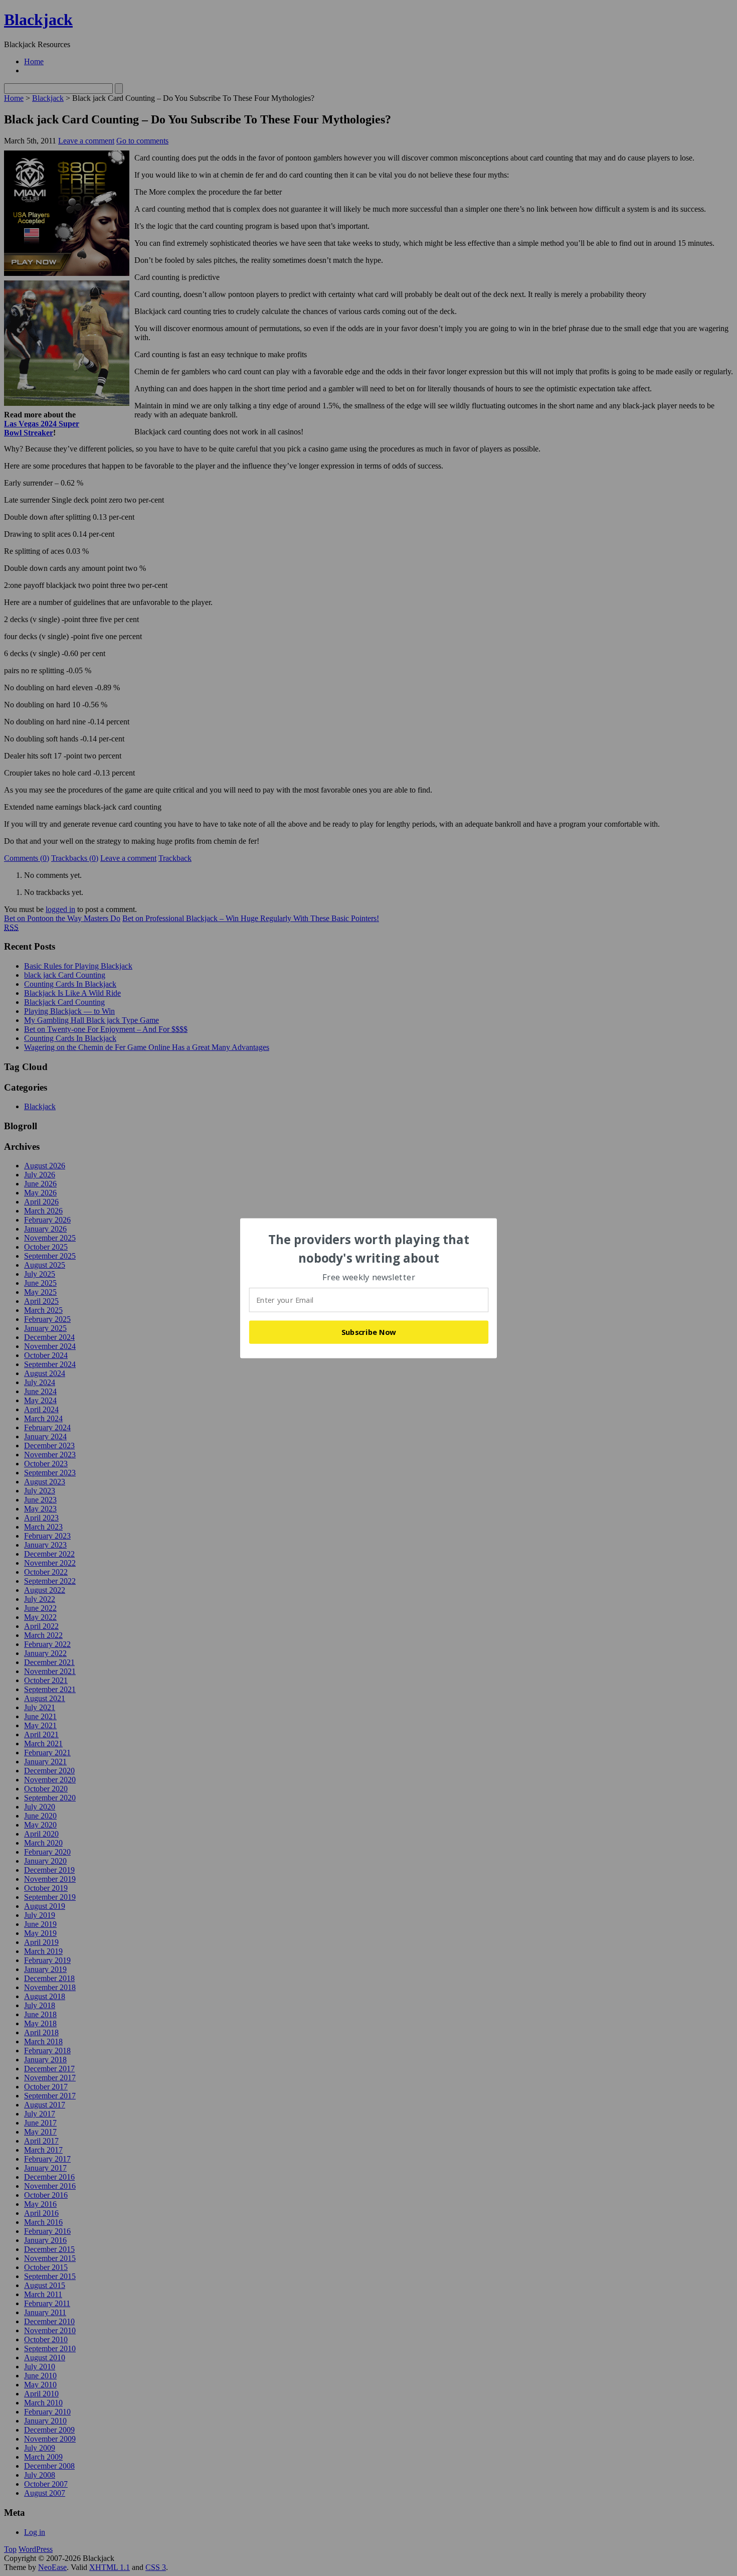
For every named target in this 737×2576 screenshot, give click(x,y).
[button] (369, 1249)
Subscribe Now (369, 1332)
